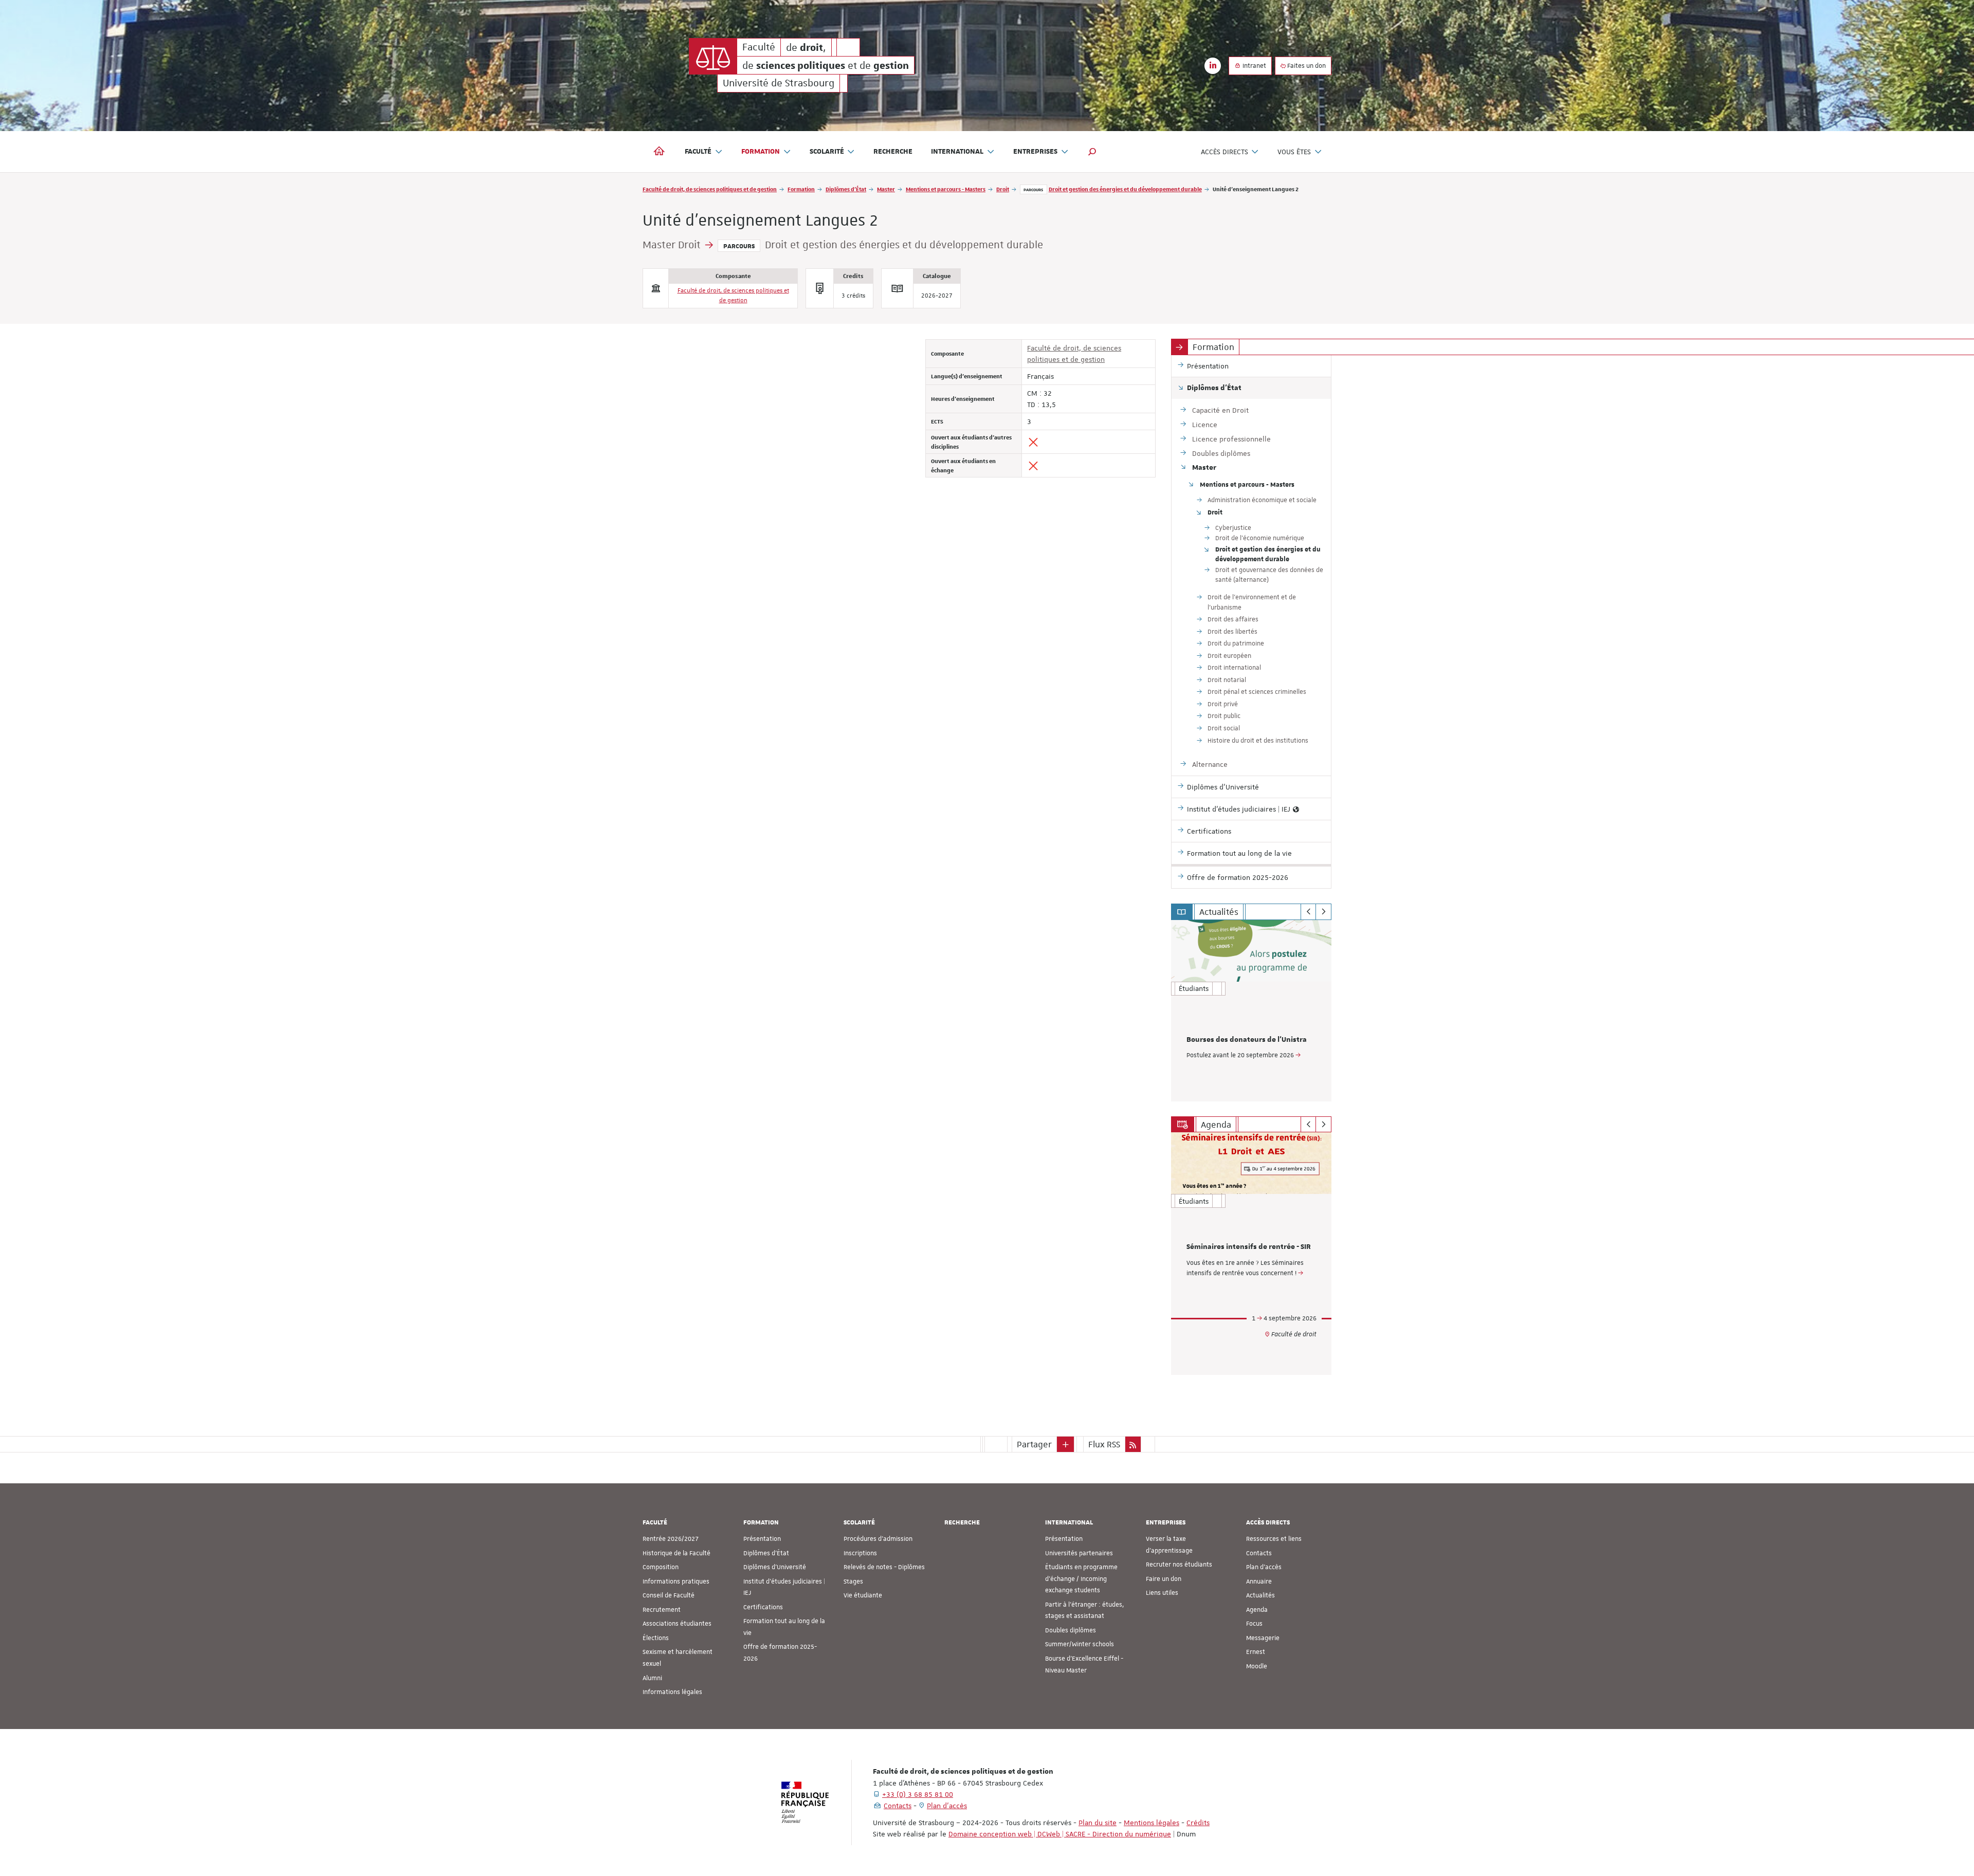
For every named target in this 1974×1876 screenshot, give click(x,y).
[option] (1251, 1011)
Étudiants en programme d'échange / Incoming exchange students (1081, 1579)
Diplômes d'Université (775, 1567)
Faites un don (1306, 66)
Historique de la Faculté (677, 1553)
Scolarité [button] (827, 152)
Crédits (1198, 1823)
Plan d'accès (1264, 1567)
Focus (1254, 1624)
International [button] (957, 152)
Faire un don (1164, 1579)
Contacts (1259, 1553)
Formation (801, 189)
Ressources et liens (1274, 1539)
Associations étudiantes (677, 1624)
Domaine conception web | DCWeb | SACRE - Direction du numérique (1060, 1834)
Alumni (652, 1678)
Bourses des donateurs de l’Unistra (1247, 1040)
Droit (1003, 189)
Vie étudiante (863, 1595)
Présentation (762, 1539)
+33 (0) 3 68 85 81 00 (918, 1794)
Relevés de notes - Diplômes (884, 1567)
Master (886, 189)
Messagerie (1263, 1638)
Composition (661, 1567)
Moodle (1257, 1666)
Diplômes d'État (846, 189)
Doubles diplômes (1071, 1630)
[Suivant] (1323, 912)
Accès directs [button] (1224, 152)
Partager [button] (1034, 1444)
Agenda (1257, 1610)
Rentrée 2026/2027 (671, 1539)
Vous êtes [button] (1294, 152)
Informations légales (672, 1692)
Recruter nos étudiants (1179, 1565)
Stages (853, 1581)
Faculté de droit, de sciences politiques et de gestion (710, 189)
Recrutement (662, 1610)
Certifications (763, 1607)
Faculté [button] (698, 152)
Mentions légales (1151, 1823)
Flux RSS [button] (1104, 1444)
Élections (656, 1638)
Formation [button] (761, 152)
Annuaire (1259, 1581)
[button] (1092, 152)
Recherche (893, 152)
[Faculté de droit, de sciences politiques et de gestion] (713, 56)
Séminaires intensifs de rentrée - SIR (1249, 1247)
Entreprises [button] (1035, 152)
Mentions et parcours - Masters (946, 189)
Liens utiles (1162, 1593)
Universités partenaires (1079, 1553)
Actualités (1260, 1595)
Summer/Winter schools (1080, 1644)
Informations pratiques (676, 1581)
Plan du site (1098, 1823)
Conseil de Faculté (669, 1595)
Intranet (1254, 66)
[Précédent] (1309, 912)
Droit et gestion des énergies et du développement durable (1125, 189)
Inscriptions (860, 1553)
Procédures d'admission (878, 1539)
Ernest (1256, 1652)
